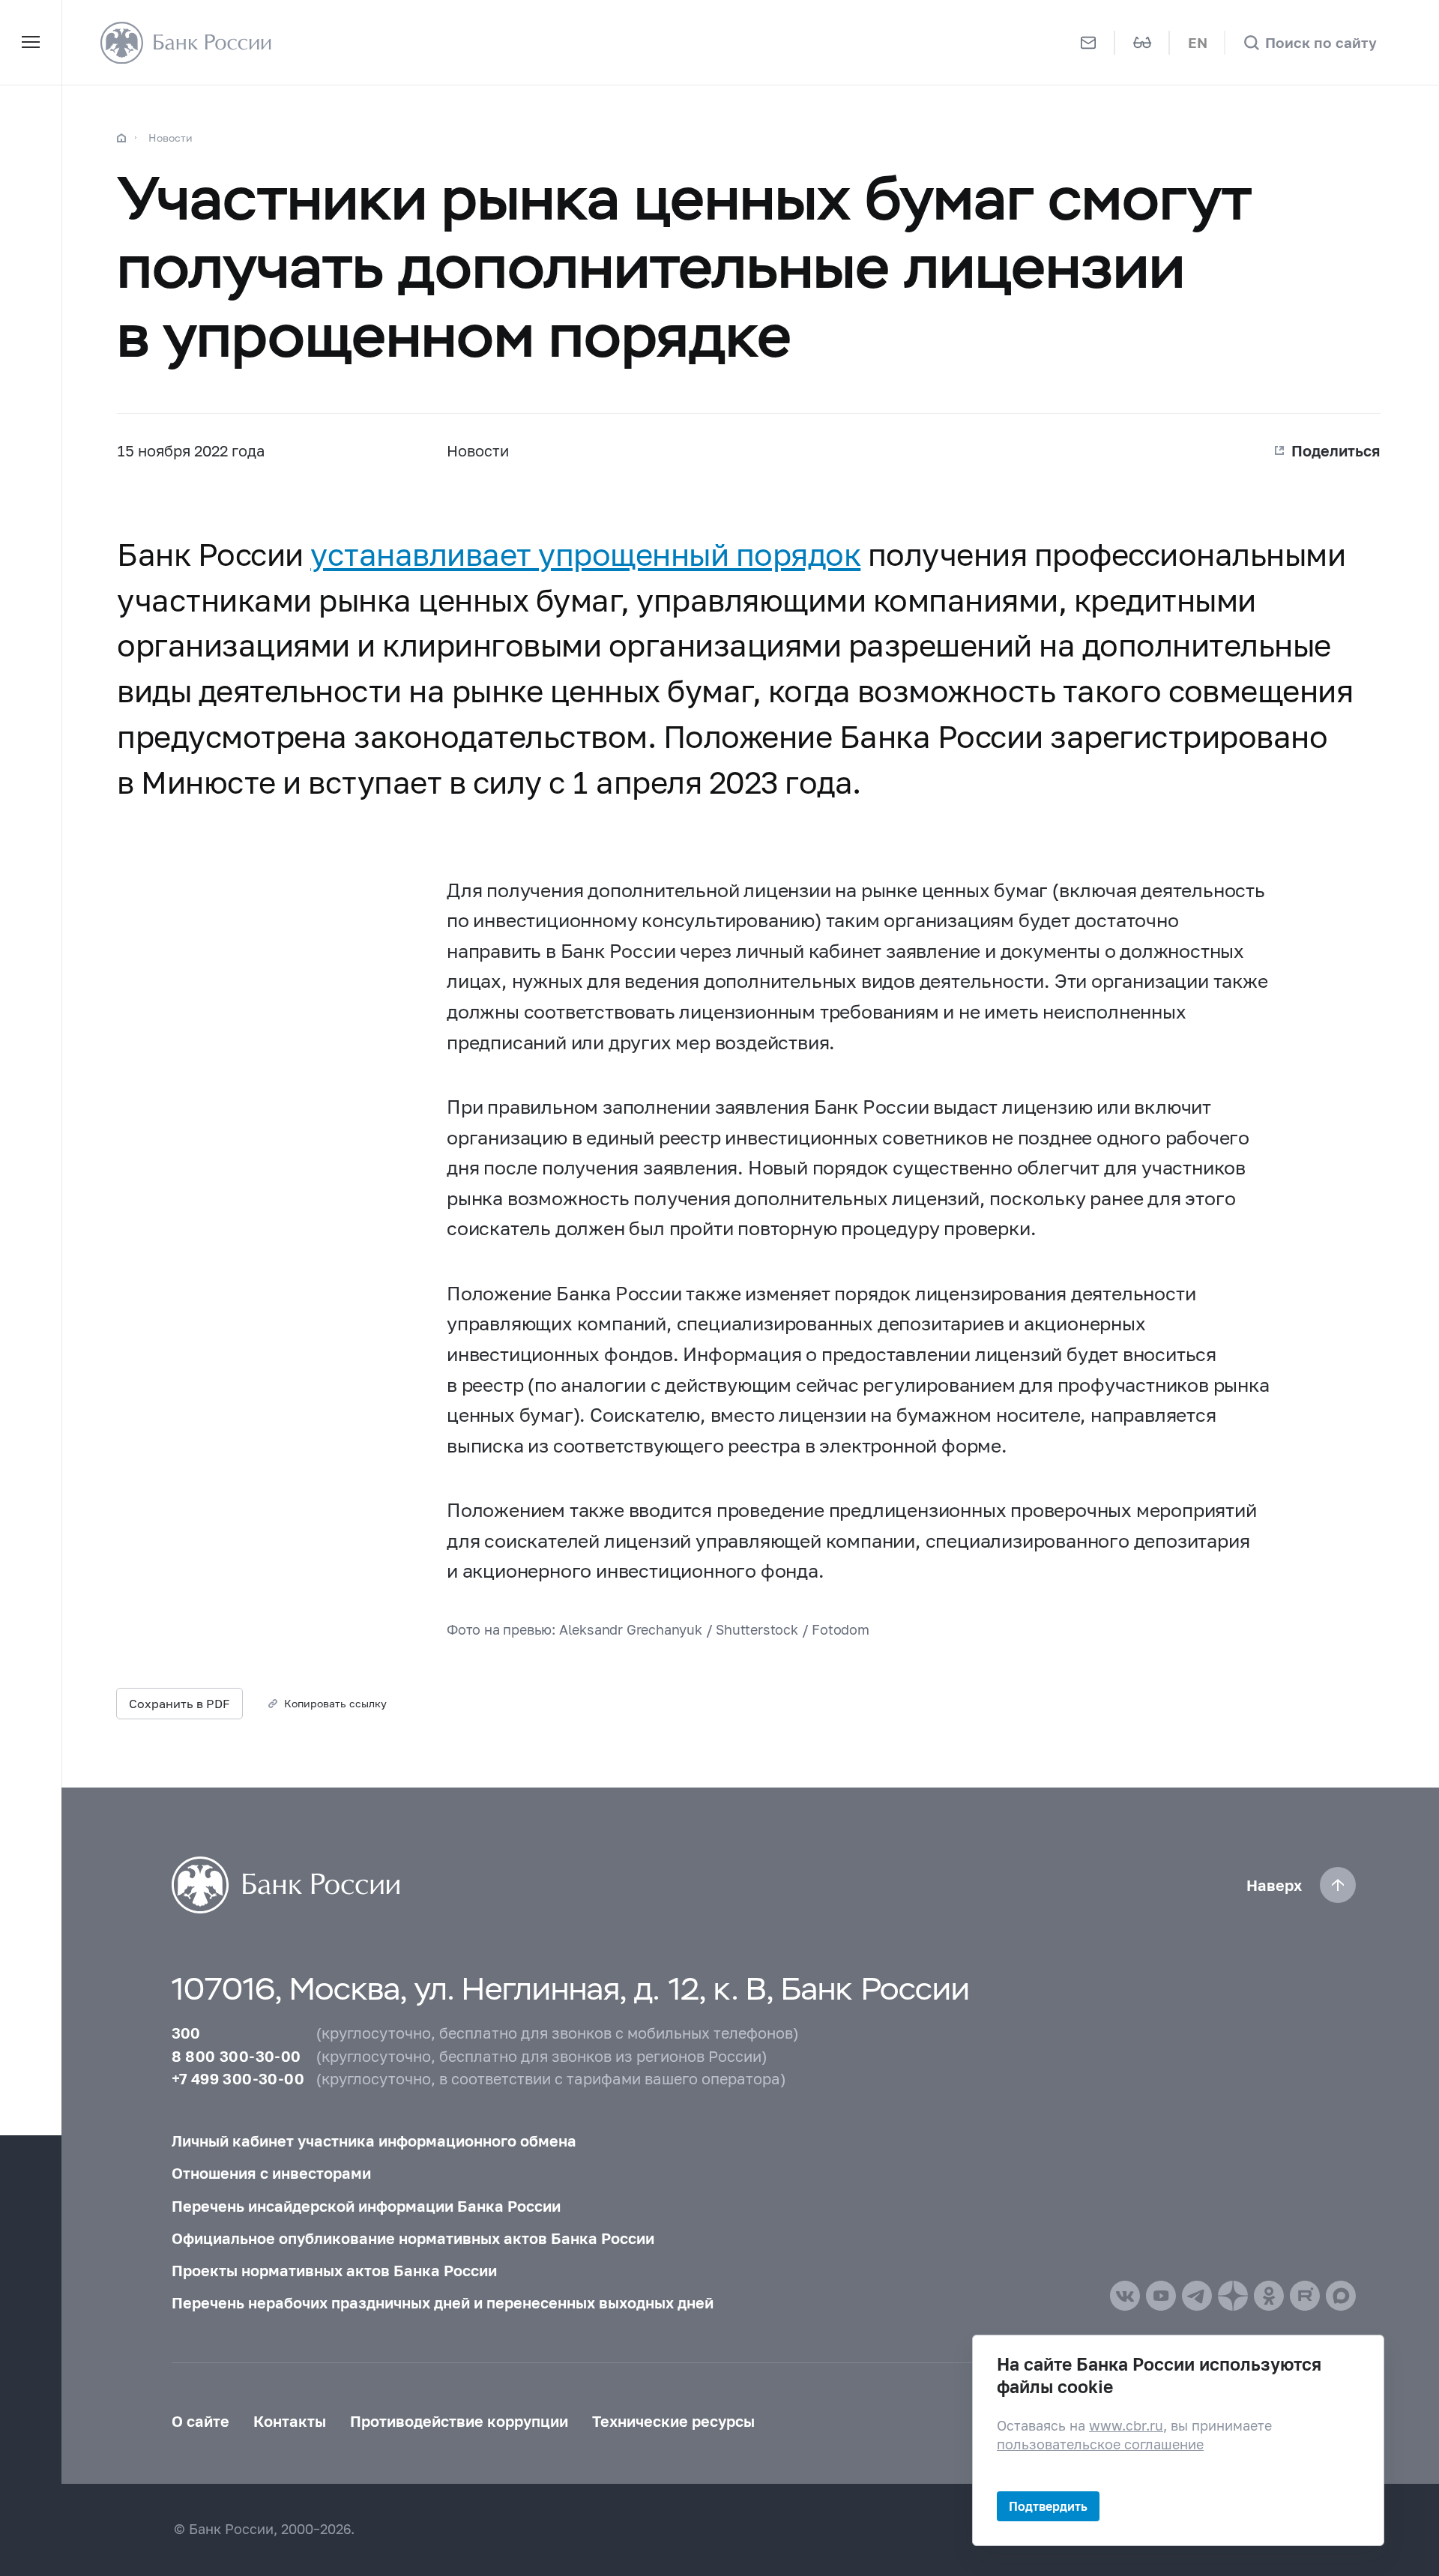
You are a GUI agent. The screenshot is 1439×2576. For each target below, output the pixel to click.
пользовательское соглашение (1100, 2444)
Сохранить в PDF (180, 1703)
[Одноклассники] (1269, 2296)
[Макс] (1341, 2296)
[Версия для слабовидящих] (1143, 42)
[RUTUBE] (1305, 2296)
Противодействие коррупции (459, 2421)
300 (186, 2033)
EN (1198, 42)
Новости (171, 138)
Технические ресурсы (673, 2421)
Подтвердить (1048, 2506)
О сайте (200, 2421)
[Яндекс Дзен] (1233, 2296)
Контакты (290, 2421)
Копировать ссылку (335, 1703)
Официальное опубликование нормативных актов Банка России (413, 2238)
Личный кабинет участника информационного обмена (374, 2141)
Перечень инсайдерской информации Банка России (366, 2206)
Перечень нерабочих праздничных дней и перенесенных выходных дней (443, 2302)
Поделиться (1336, 450)
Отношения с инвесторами (271, 2173)
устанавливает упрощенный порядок (585, 554)
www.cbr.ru (1126, 2425)
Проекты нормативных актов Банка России (334, 2270)
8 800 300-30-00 (236, 2056)
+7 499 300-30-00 (238, 2078)
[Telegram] (1197, 2296)
